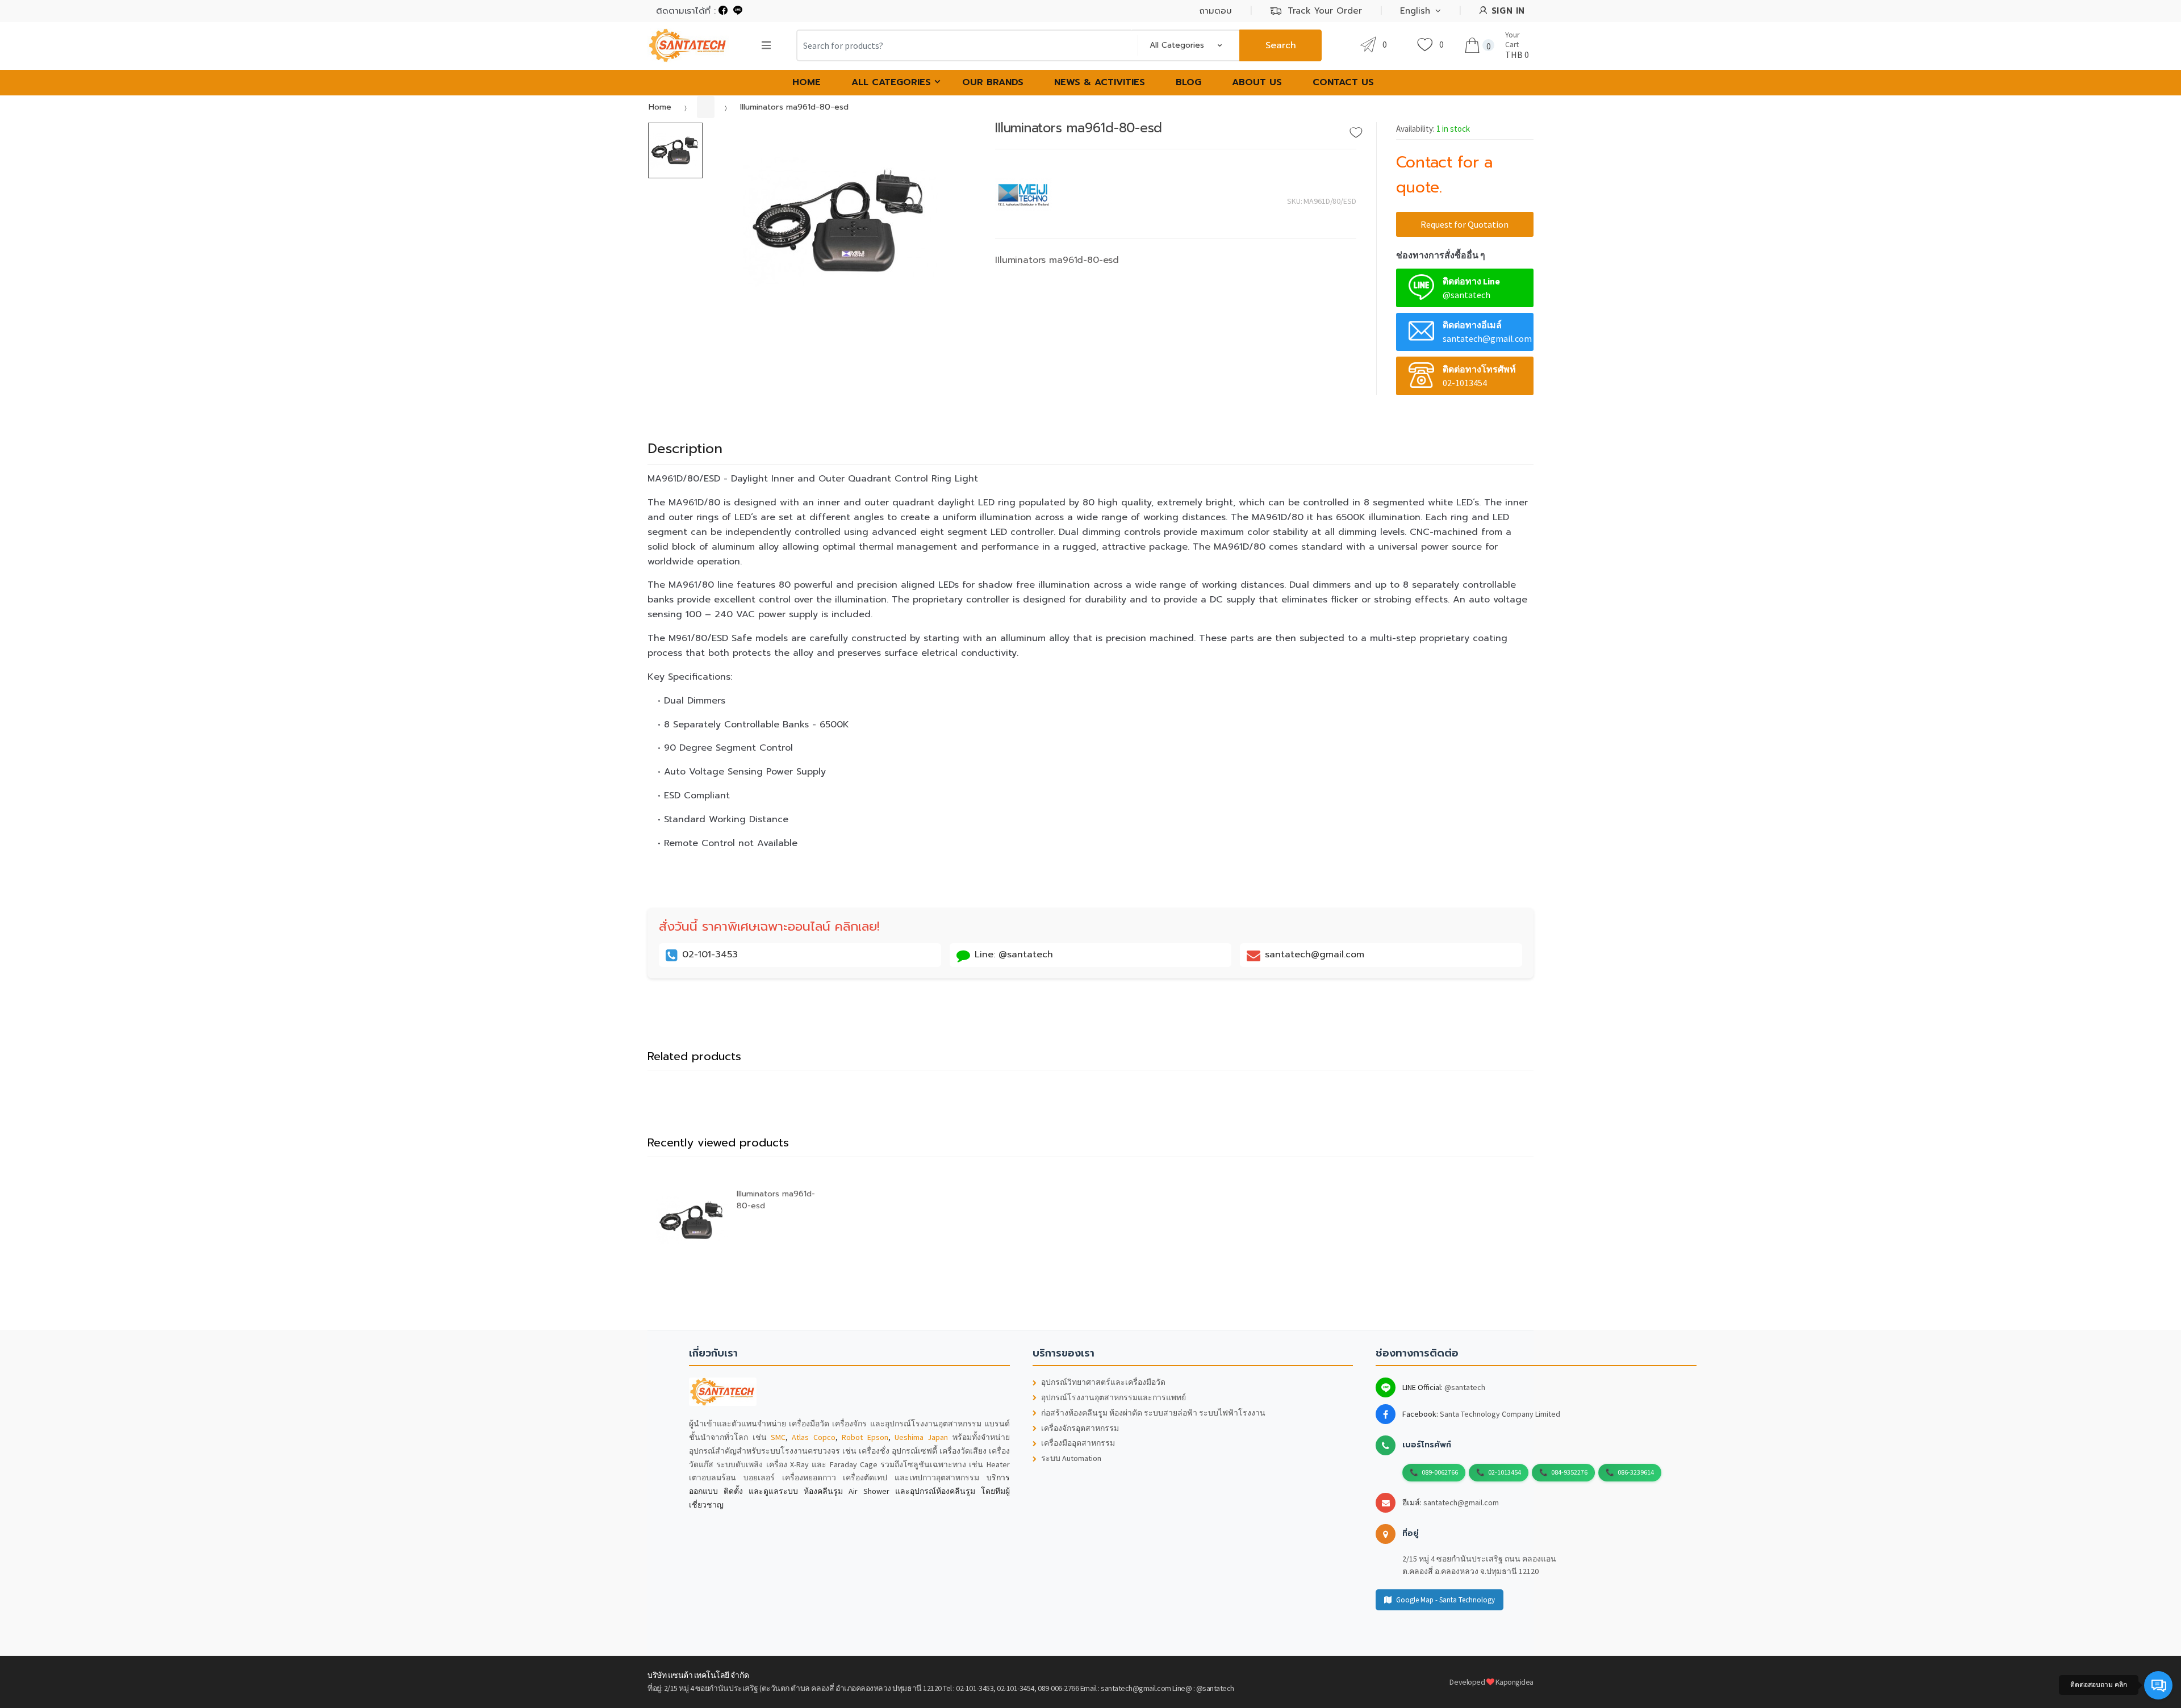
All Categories (891, 82)
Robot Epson (865, 1437)
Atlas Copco (813, 1437)
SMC (778, 1437)
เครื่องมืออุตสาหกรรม (1078, 1443)
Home (660, 107)
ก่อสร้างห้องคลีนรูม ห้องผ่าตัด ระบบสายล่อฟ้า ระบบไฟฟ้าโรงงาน (1153, 1413)
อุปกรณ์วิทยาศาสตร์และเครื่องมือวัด (1103, 1382)
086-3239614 (1636, 1472)
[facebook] (723, 11)
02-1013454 (1505, 1472)
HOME (807, 82)
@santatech (1465, 1387)
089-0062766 (1440, 1472)
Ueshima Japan (921, 1437)
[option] (841, 221)
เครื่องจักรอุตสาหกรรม (1080, 1428)
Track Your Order (1325, 11)
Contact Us (1343, 82)
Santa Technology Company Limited (1500, 1414)
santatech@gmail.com (1461, 1502)
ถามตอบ (1216, 11)
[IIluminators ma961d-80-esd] (841, 221)
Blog (1188, 82)
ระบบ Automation (1071, 1458)
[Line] (738, 11)
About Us (1257, 82)
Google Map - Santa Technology (1445, 1600)
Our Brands (993, 82)
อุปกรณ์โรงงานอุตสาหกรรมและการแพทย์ (1114, 1398)
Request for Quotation (1465, 224)
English (1415, 11)
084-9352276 (1569, 1472)
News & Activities (1100, 82)
